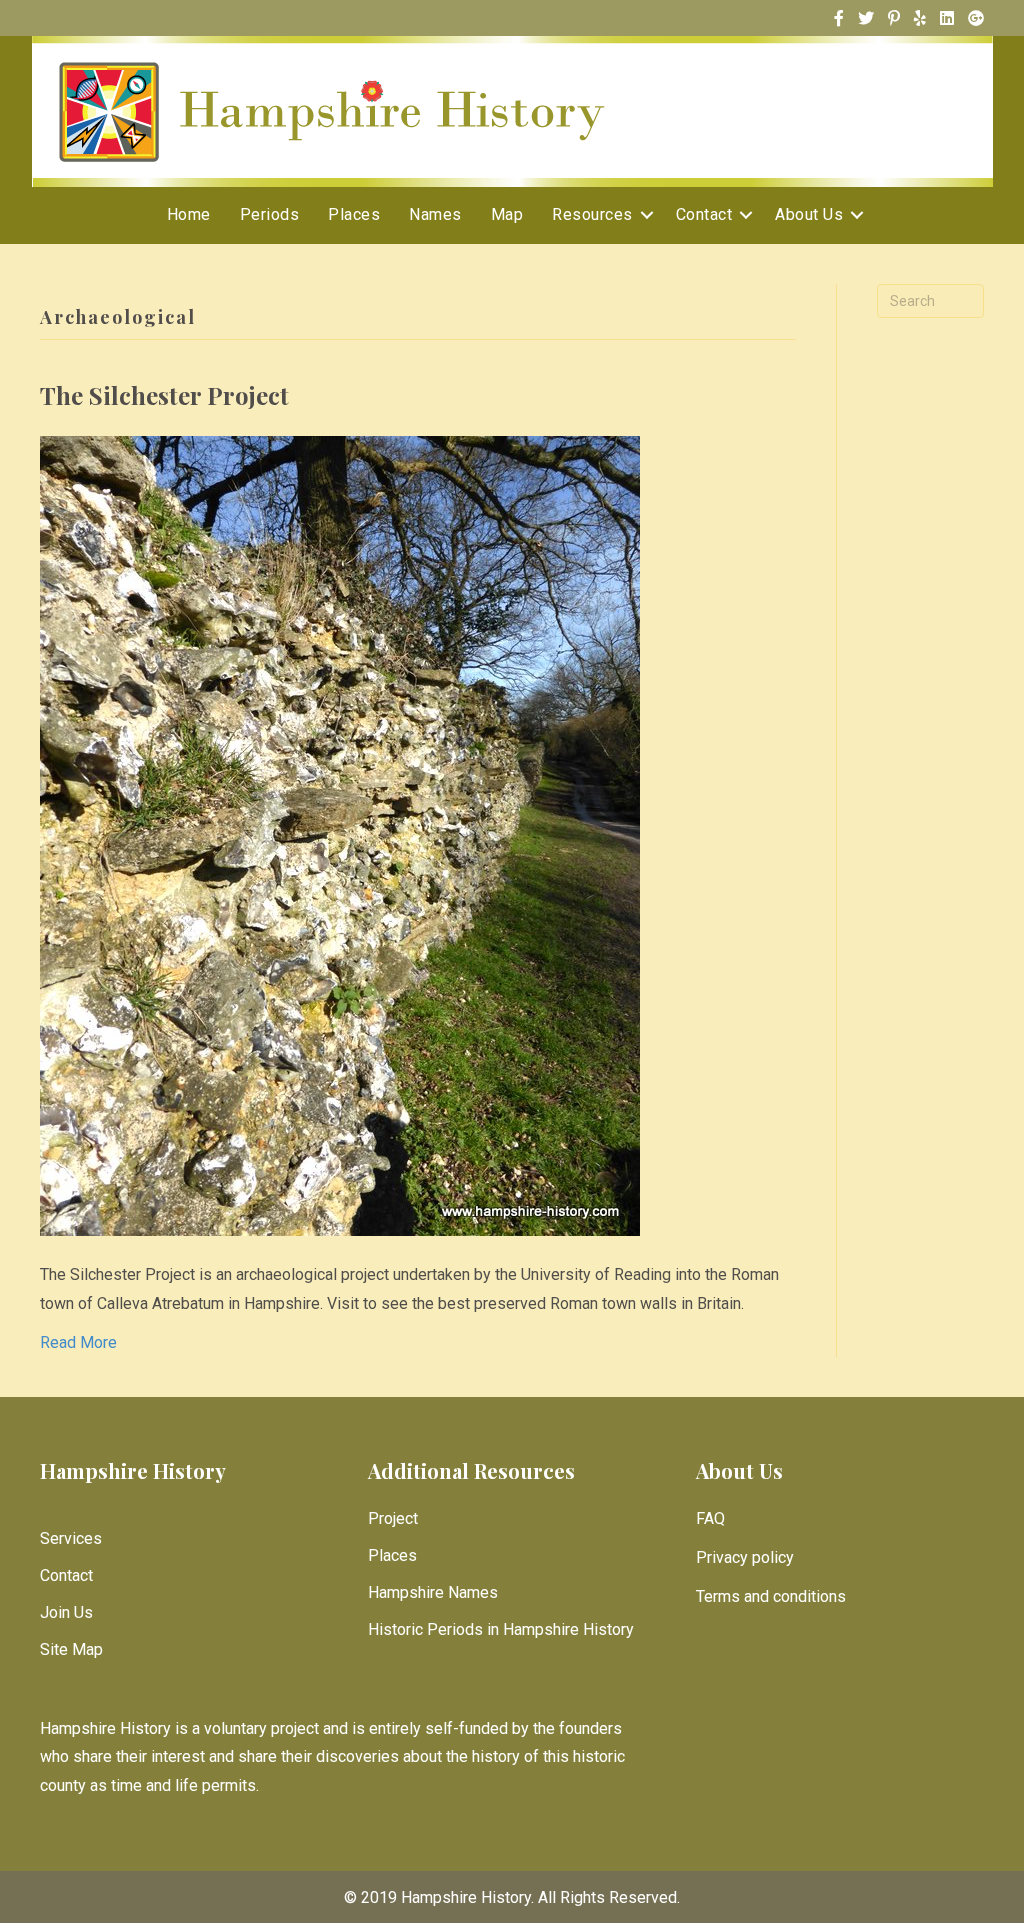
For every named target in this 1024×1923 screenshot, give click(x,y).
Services (71, 1538)
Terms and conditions (771, 1596)
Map (507, 214)
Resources (592, 214)
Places (354, 214)
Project (393, 1518)
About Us (809, 214)
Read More (78, 1342)
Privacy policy (745, 1557)
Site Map (71, 1649)
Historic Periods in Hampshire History (501, 1629)
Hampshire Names (433, 1592)
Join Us (66, 1612)
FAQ (710, 1518)
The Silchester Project (164, 395)
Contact (704, 214)
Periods (270, 214)
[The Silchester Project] (340, 834)
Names (435, 214)
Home (189, 214)
